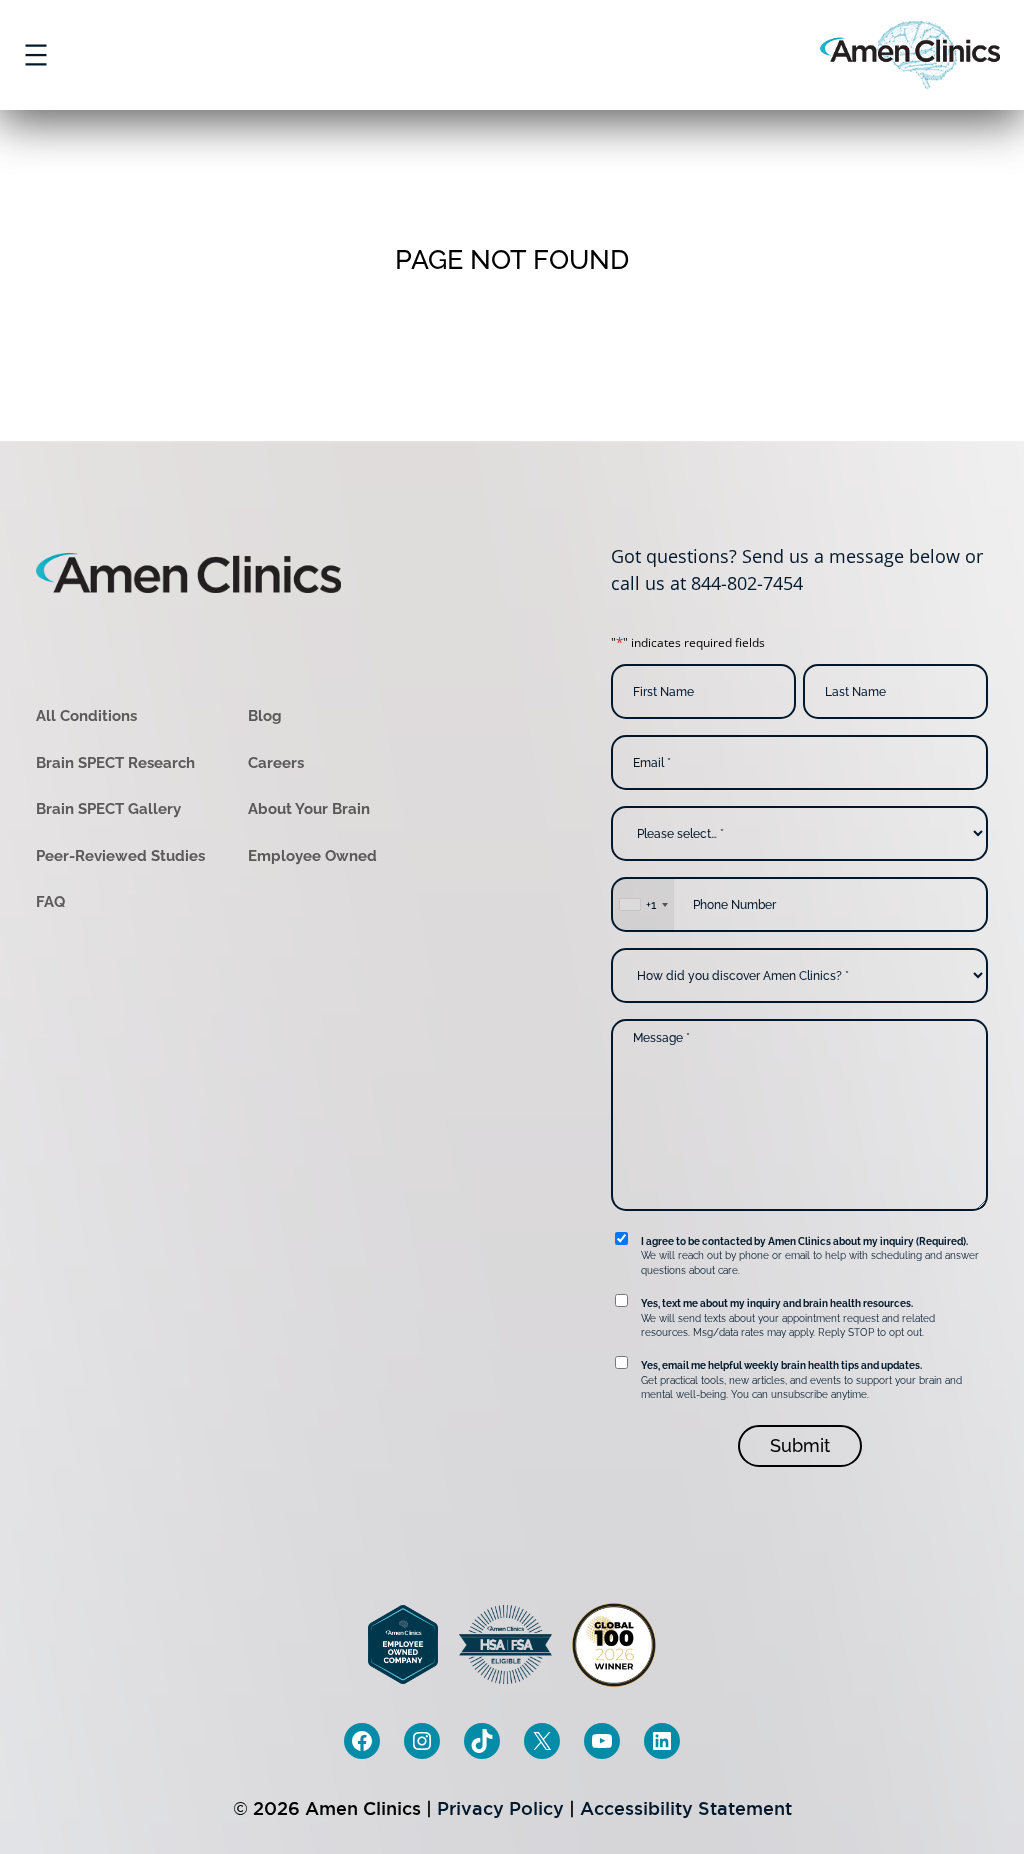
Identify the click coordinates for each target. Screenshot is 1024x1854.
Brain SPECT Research (115, 763)
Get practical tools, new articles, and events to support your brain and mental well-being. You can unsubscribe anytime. (801, 1380)
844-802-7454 (747, 583)
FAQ (50, 902)
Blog (265, 716)
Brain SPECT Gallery (108, 809)
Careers (276, 763)
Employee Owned (312, 856)
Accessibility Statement (686, 1808)
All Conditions (86, 716)
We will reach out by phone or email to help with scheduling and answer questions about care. (810, 1256)
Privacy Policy (500, 1808)
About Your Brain (309, 809)
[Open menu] (36, 55)
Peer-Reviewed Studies (120, 856)
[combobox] (643, 904)
